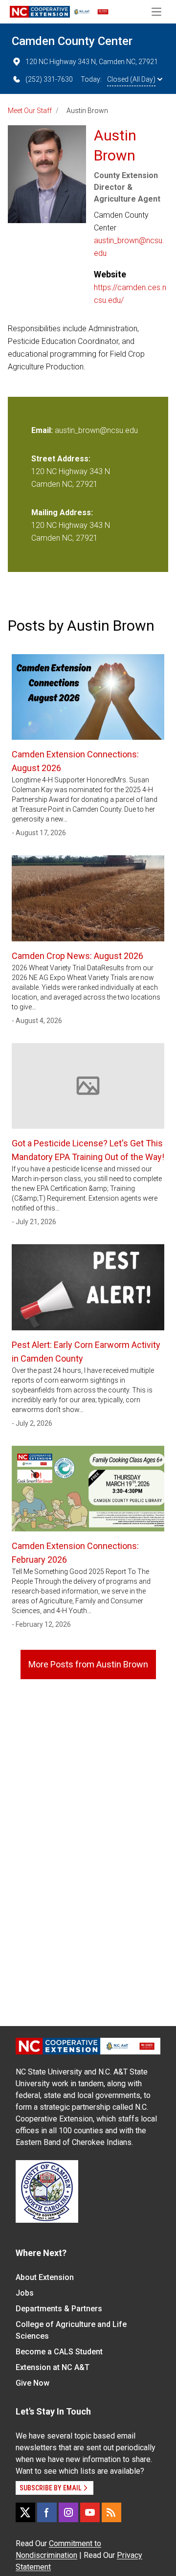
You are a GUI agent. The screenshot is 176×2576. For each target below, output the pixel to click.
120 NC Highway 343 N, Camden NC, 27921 (92, 62)
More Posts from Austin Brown (88, 1664)
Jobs (25, 2293)
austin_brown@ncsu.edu (129, 247)
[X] (25, 2512)
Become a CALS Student (59, 2352)
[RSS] (111, 2512)
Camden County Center (72, 41)
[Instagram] (68, 2512)
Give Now (33, 2383)
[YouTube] (90, 2512)
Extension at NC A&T (53, 2367)
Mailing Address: (62, 513)
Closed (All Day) (131, 79)
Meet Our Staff (30, 111)
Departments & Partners (59, 2309)
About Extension (45, 2277)
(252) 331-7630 (49, 79)
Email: (43, 430)
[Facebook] (47, 2512)
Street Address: (61, 459)
